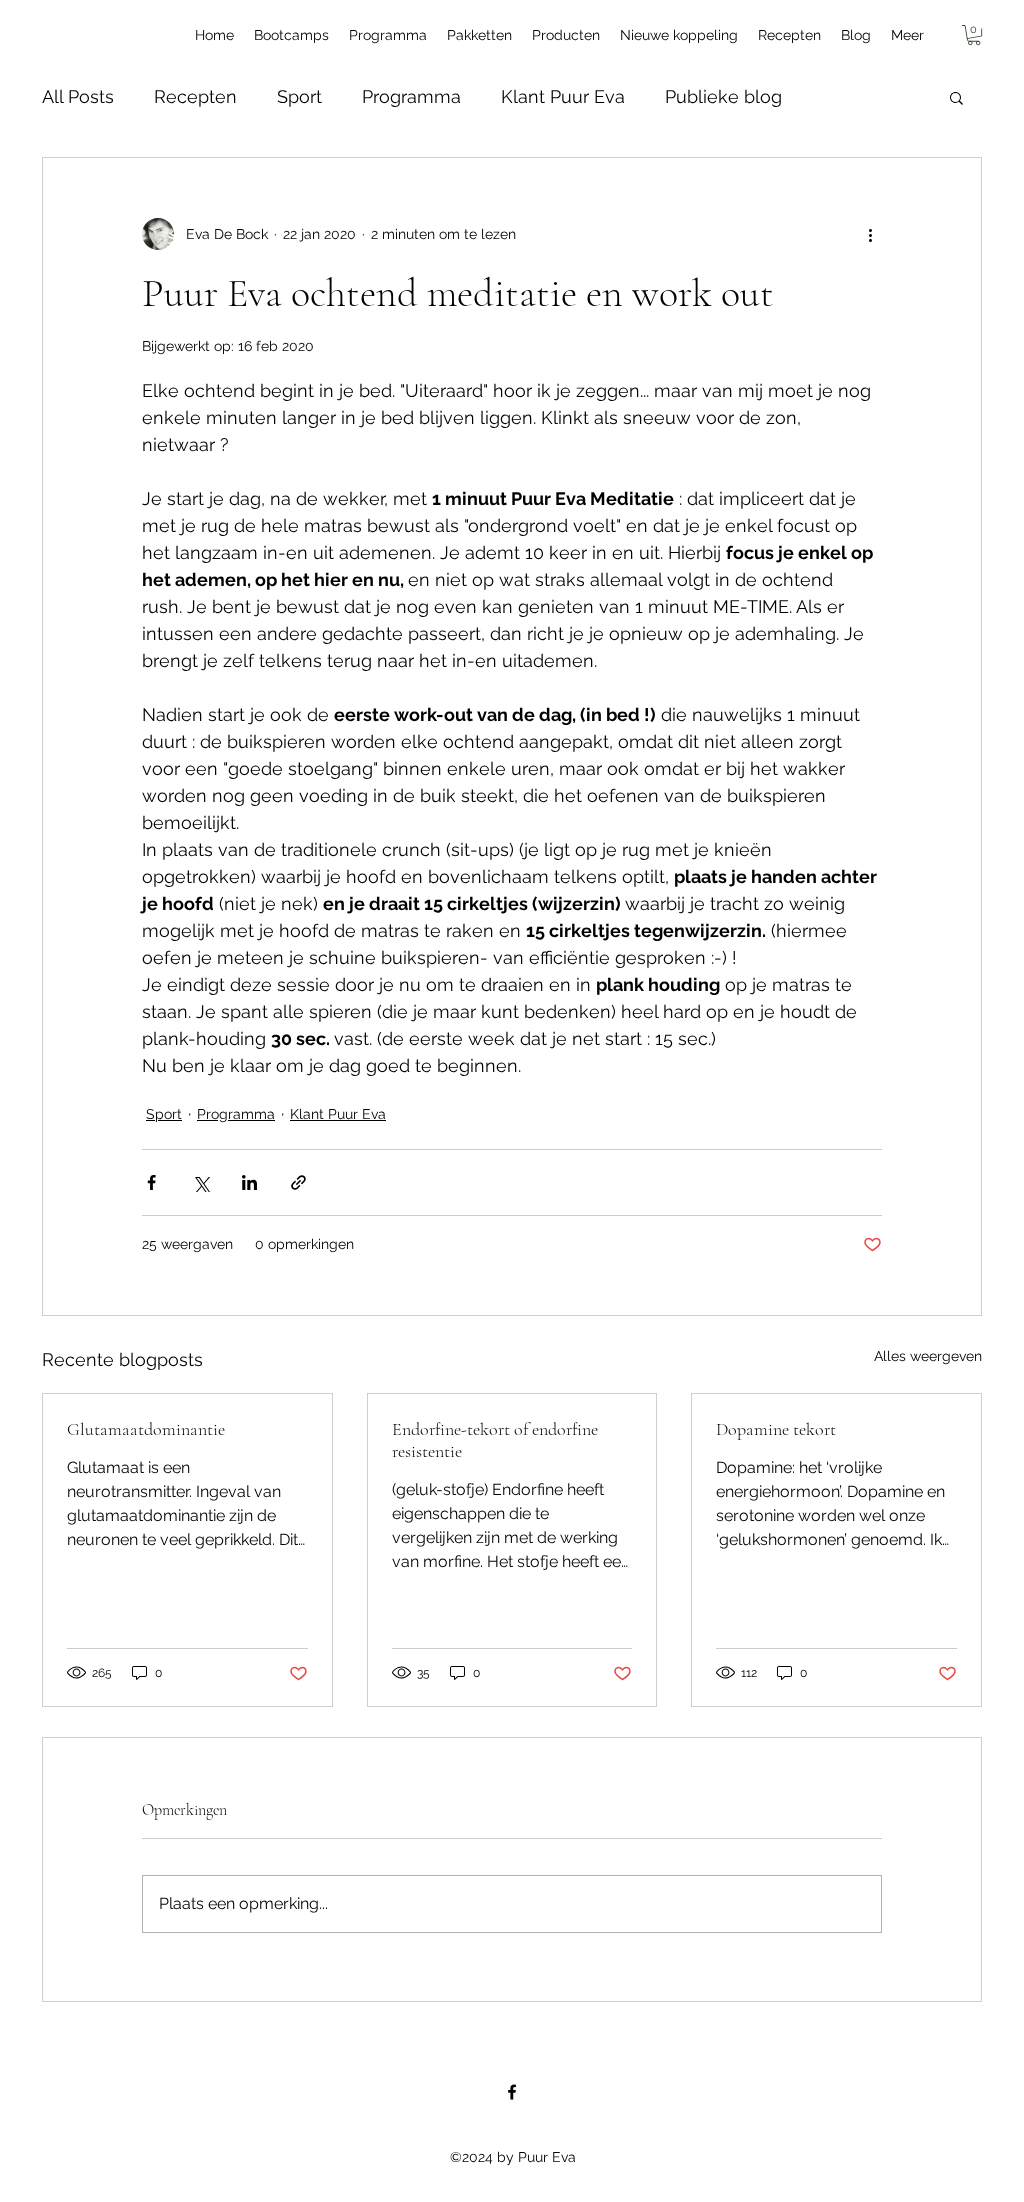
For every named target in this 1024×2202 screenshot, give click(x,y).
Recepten (195, 96)
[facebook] (512, 2092)
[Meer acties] (870, 234)
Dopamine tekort (776, 1429)
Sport (299, 96)
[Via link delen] (298, 1182)
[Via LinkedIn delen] (249, 1182)
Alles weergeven (928, 1356)
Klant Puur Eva (563, 96)
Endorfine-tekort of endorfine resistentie (495, 1440)
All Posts (78, 96)
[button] (974, 35)
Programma (411, 96)
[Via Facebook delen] (151, 1182)
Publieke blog (723, 96)
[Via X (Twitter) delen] (200, 1182)
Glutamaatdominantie (146, 1429)
